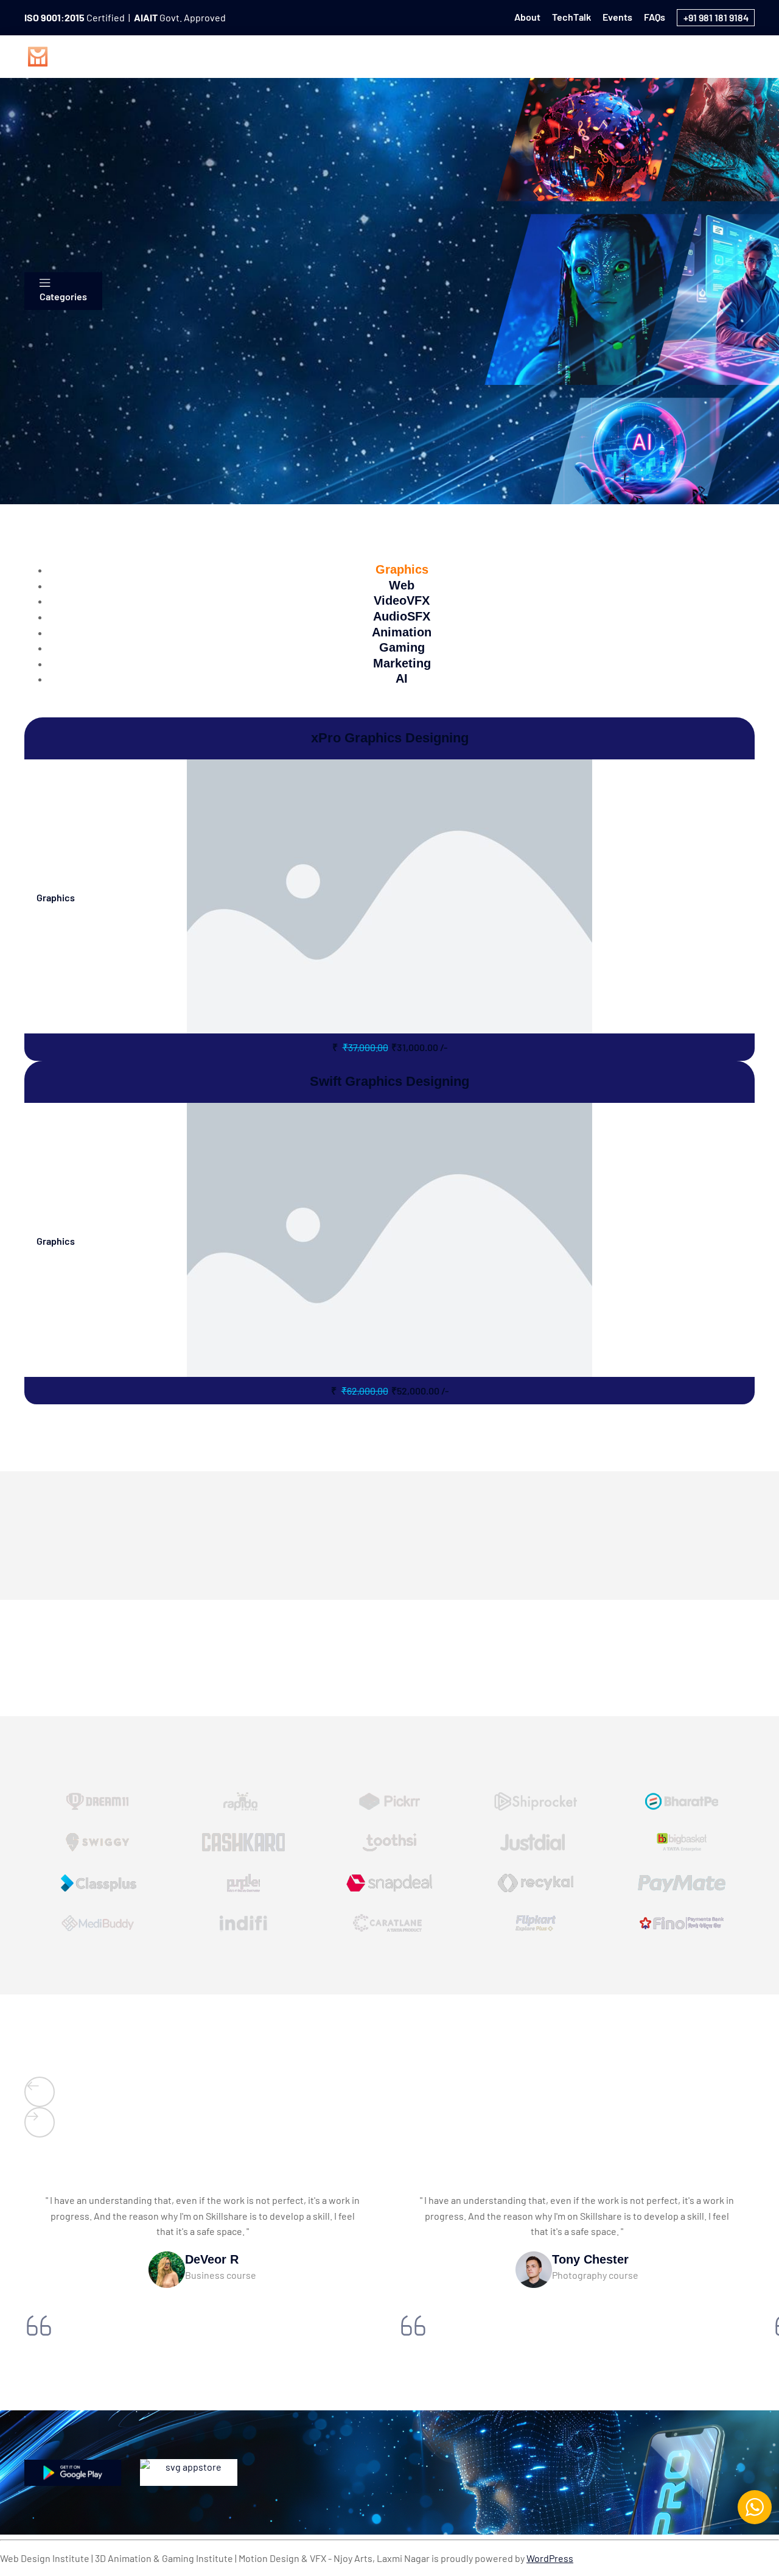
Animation (568, 55)
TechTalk (571, 17)
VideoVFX (434, 55)
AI (741, 55)
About (527, 17)
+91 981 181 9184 (716, 17)
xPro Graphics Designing (390, 738)
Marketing (692, 55)
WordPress (550, 2558)
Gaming (630, 55)
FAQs (655, 17)
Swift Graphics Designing (389, 1081)
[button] (40, 2092)
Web (379, 55)
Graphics (326, 55)
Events (617, 17)
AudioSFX (501, 55)
